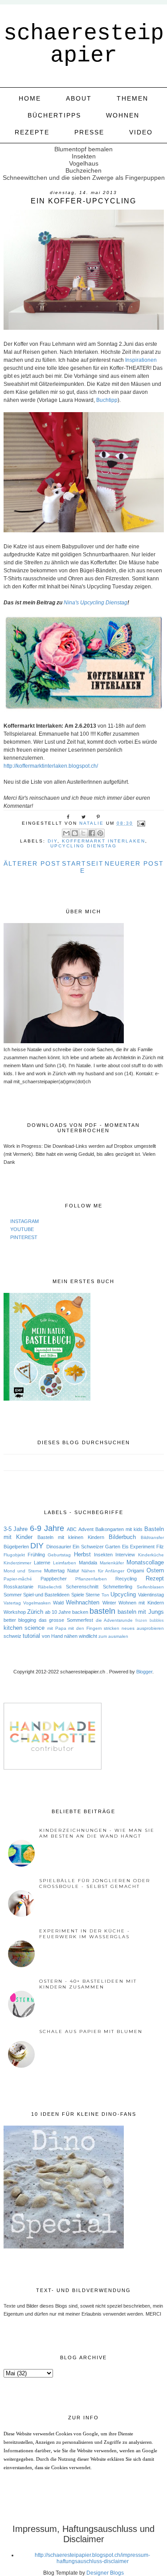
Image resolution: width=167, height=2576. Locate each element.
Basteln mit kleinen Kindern (71, 1537)
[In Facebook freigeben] (92, 833)
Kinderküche (151, 1555)
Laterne (42, 1563)
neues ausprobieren (143, 1628)
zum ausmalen (113, 1636)
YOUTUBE (22, 1229)
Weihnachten (83, 1602)
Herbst (82, 1554)
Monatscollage (145, 1562)
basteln (102, 1611)
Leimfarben (65, 1563)
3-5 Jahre (16, 1529)
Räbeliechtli (50, 1587)
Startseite (83, 867)
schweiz (12, 1636)
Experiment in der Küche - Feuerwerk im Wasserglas (85, 1934)
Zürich (35, 1612)
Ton (105, 1595)
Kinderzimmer (17, 1563)
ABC (72, 1529)
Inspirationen (140, 360)
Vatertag (12, 1603)
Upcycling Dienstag (83, 846)
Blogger (144, 1672)
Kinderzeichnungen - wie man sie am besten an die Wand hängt (97, 1833)
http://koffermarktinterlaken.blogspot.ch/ (51, 766)
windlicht (88, 1636)
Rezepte (32, 132)
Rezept (155, 1578)
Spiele (78, 1595)
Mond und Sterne (23, 1571)
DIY (53, 841)
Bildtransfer (152, 1537)
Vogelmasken (37, 1603)
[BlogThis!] (75, 833)
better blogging (20, 1620)
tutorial (31, 1636)
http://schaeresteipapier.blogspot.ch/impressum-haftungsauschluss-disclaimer (92, 2558)
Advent (86, 1529)
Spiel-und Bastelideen (46, 1595)
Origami (135, 1571)
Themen (132, 98)
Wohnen (123, 115)
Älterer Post (32, 863)
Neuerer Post (134, 863)
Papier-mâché (18, 1579)
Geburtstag (59, 1555)
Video (141, 132)
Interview (125, 1555)
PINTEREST (24, 1237)
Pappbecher (54, 1579)
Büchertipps (54, 115)
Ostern (155, 1570)
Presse (89, 132)
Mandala (88, 1563)
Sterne (93, 1595)
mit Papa (57, 1628)
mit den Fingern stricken (94, 1628)
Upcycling (123, 1594)
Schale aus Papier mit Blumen (91, 2031)
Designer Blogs (105, 2573)
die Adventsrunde (114, 1620)
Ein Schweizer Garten (96, 1547)
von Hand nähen (60, 1636)
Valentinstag (151, 1595)
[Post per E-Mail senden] (141, 823)
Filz (160, 1547)
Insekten (103, 1555)
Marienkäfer (112, 1563)
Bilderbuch (122, 1537)
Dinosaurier (59, 1547)
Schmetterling (118, 1587)
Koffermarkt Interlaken (104, 841)
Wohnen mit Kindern (141, 1603)
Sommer (13, 1595)
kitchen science (24, 1628)
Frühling (36, 1555)
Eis (125, 1547)
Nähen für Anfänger (103, 1571)
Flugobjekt (14, 1555)
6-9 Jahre (47, 1528)
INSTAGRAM (24, 1221)
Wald (58, 1603)
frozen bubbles (150, 1620)
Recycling (126, 1579)
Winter (109, 1603)
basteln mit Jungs (141, 1612)
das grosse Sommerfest (66, 1620)
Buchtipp (107, 400)
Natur (73, 1571)
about (79, 98)
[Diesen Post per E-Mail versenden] (66, 833)
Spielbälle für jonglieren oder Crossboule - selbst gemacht (95, 1883)
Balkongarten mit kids (119, 1529)
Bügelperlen (16, 1547)
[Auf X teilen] (83, 833)
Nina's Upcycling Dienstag (96, 603)
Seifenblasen (150, 1587)
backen (80, 1612)
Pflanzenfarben (91, 1579)
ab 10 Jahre (58, 1612)
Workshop (15, 1612)
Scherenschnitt (82, 1587)
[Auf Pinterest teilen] (100, 833)
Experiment (142, 1547)
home (30, 98)
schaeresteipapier (84, 44)
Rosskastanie (18, 1587)
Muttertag (54, 1571)
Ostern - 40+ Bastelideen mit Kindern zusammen (88, 1984)
